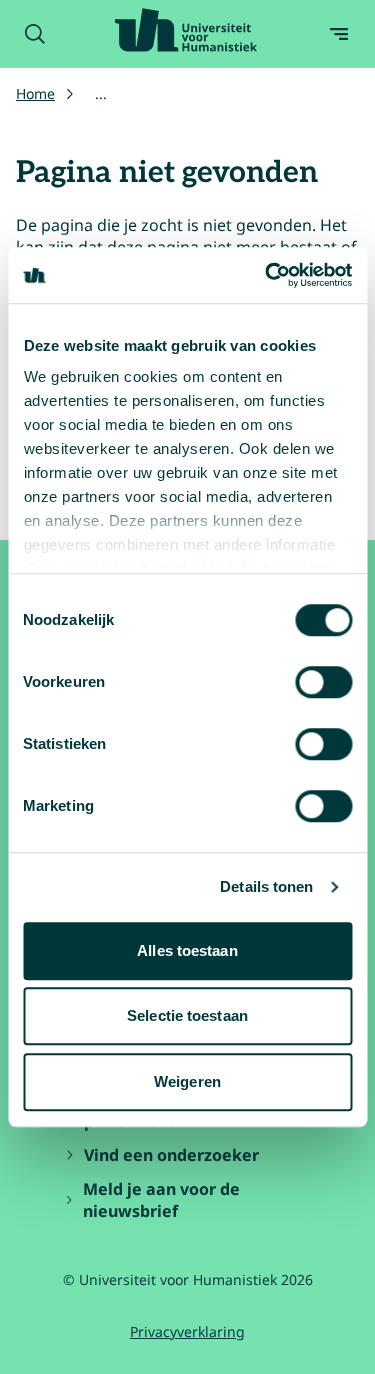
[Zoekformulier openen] (35, 34)
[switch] (323, 682)
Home (35, 93)
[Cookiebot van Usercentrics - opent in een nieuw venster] (267, 275)
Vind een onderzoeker (171, 1155)
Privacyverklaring (187, 1331)
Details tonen (266, 886)
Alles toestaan (187, 950)
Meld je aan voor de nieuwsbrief (161, 1200)
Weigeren (187, 1081)
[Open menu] (339, 34)
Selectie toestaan (187, 1015)
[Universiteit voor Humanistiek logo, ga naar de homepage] (186, 30)
